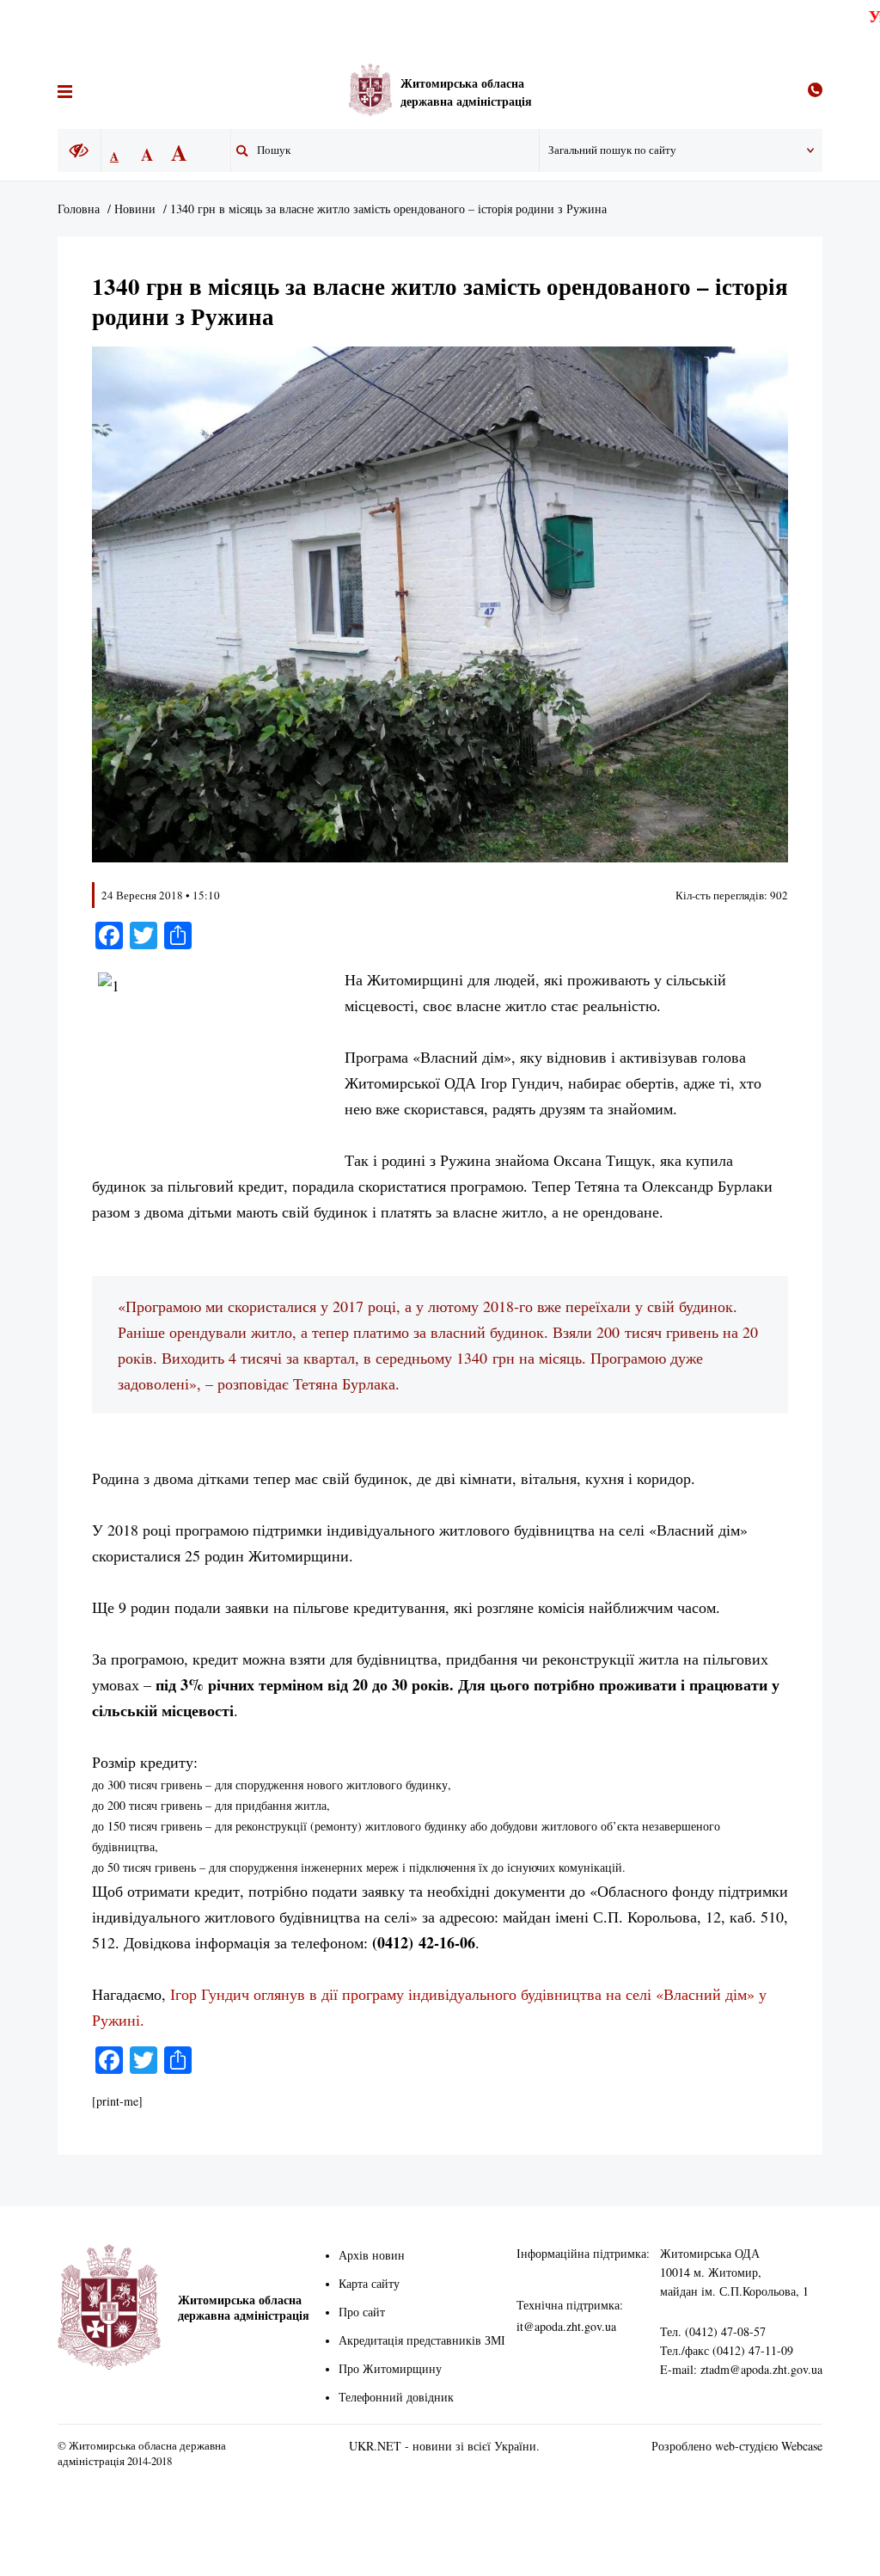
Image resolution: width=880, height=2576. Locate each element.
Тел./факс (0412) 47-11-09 (727, 2350)
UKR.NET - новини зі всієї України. (444, 2446)
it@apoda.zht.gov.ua (566, 2326)
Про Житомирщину (390, 2368)
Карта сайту (369, 2283)
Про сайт (362, 2312)
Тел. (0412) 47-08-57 (713, 2331)
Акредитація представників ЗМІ (422, 2340)
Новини (135, 209)
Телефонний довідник (396, 2397)
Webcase (802, 2446)
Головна (79, 209)
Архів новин (372, 2255)
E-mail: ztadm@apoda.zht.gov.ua (741, 2369)
